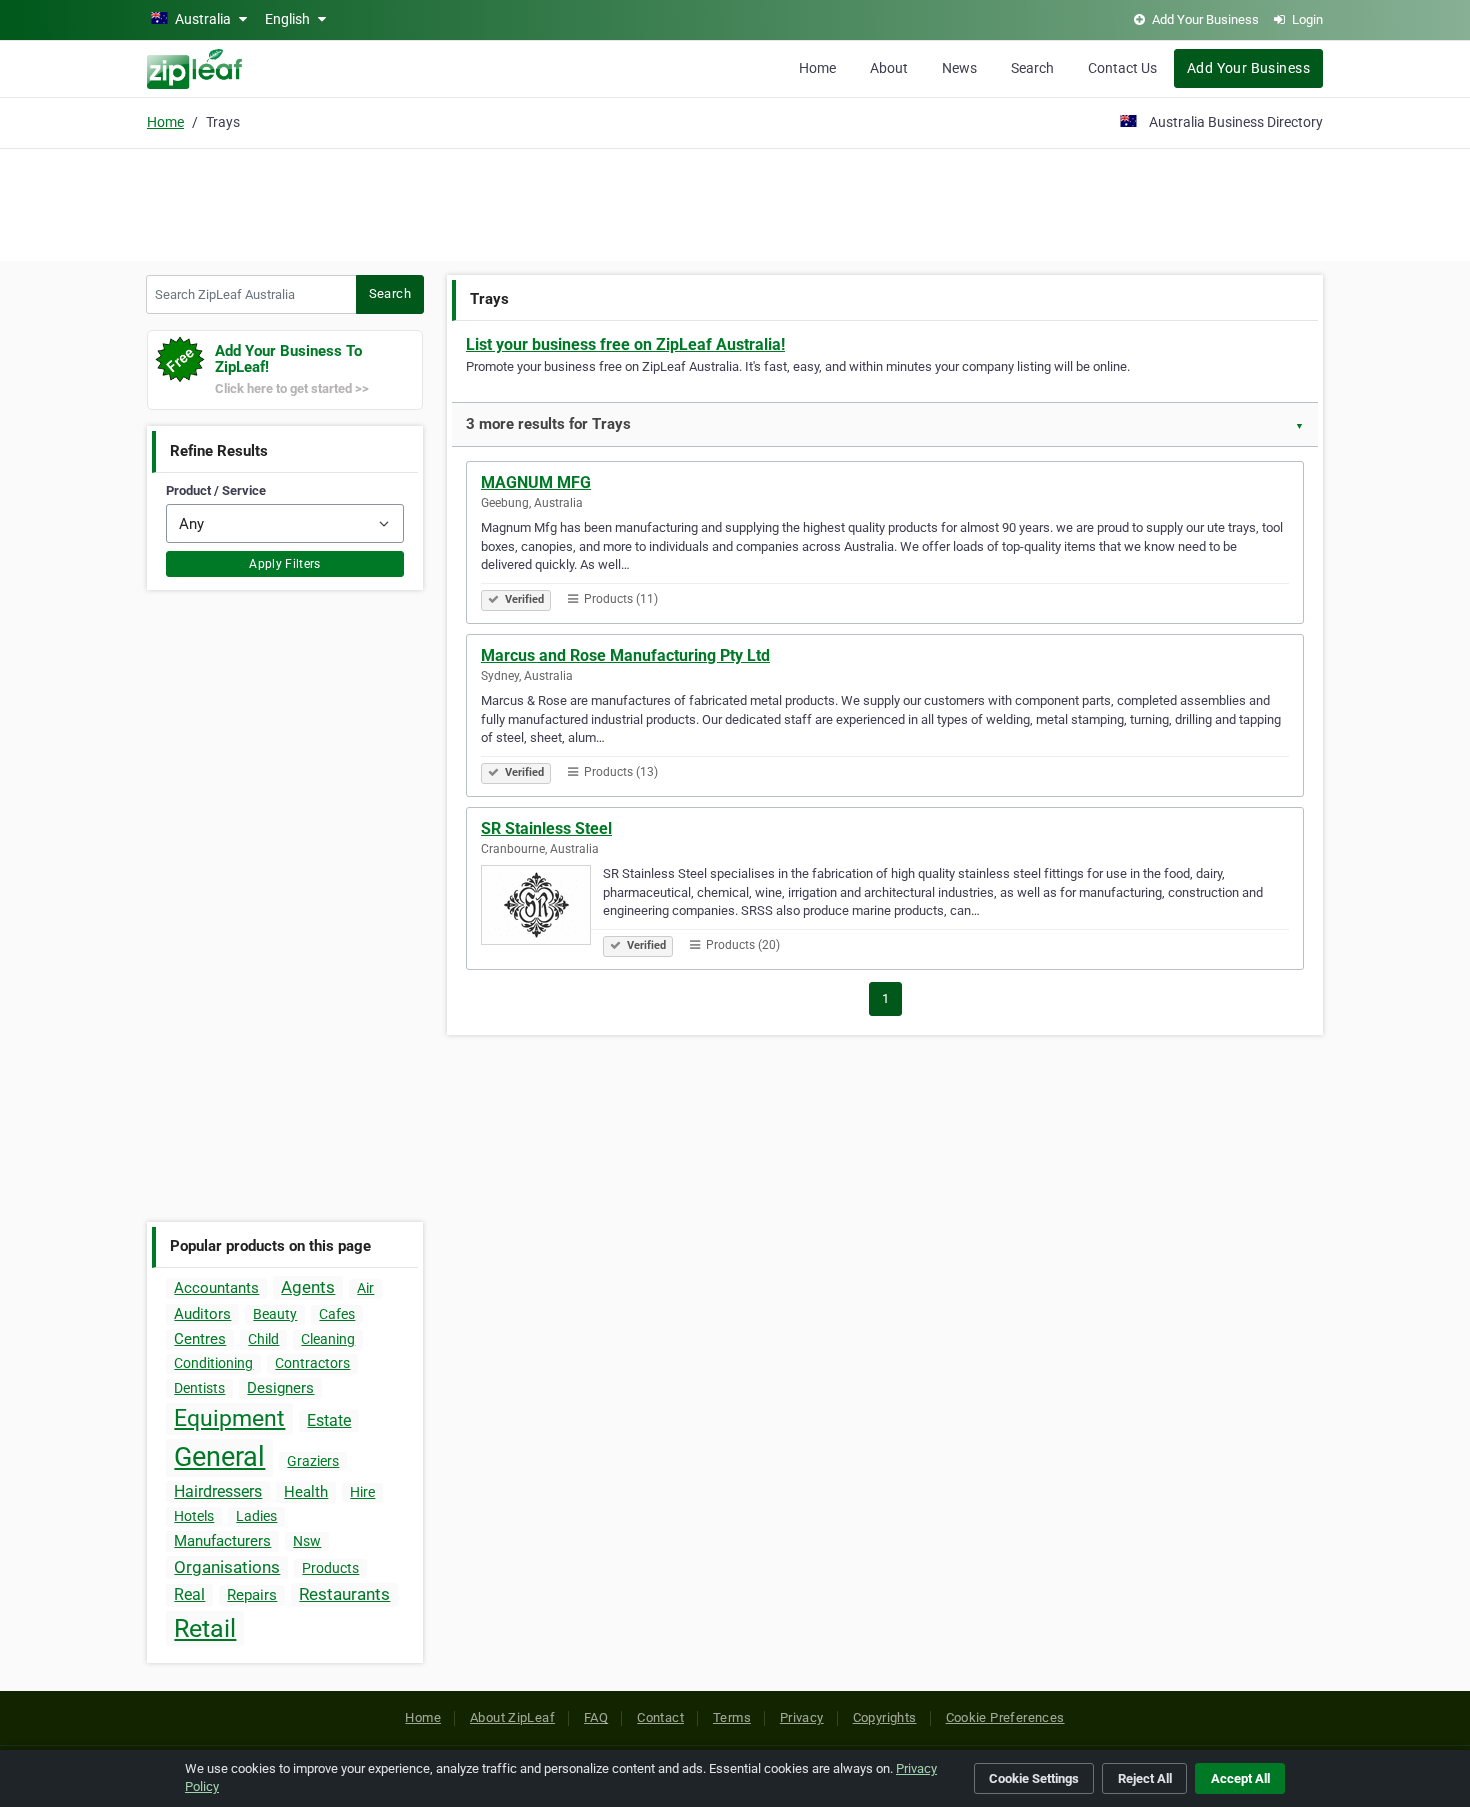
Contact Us (1122, 68)
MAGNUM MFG (536, 482)
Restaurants (344, 1594)
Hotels (194, 1516)
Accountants (216, 1288)
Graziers (313, 1461)
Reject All (1145, 1778)
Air (365, 1288)
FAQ (596, 1717)
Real (189, 1594)
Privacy (802, 1717)
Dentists (199, 1388)
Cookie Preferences (1005, 1717)
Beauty (275, 1314)
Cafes (337, 1314)
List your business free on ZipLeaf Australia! (625, 344)
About (889, 68)
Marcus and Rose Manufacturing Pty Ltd (625, 655)
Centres (200, 1339)
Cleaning (328, 1339)
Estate (329, 1420)
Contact (660, 1717)
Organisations (227, 1567)
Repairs (252, 1595)
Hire (362, 1492)
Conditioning (213, 1363)
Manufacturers (222, 1541)
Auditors (202, 1314)
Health (306, 1492)
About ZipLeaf (512, 1717)
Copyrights (885, 1717)
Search (1032, 68)
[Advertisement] (735, 202)
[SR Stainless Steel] (542, 908)
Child (263, 1339)
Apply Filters (285, 564)
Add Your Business (1248, 68)
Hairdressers (218, 1491)
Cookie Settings (1034, 1778)
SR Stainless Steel (546, 828)
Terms (732, 1717)
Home (817, 68)
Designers (280, 1388)
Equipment (229, 1418)
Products (330, 1568)
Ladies (256, 1516)
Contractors (312, 1363)
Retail (205, 1628)
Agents (308, 1287)
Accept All (1240, 1778)
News (959, 68)
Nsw (307, 1541)
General (219, 1457)
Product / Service (216, 490)
